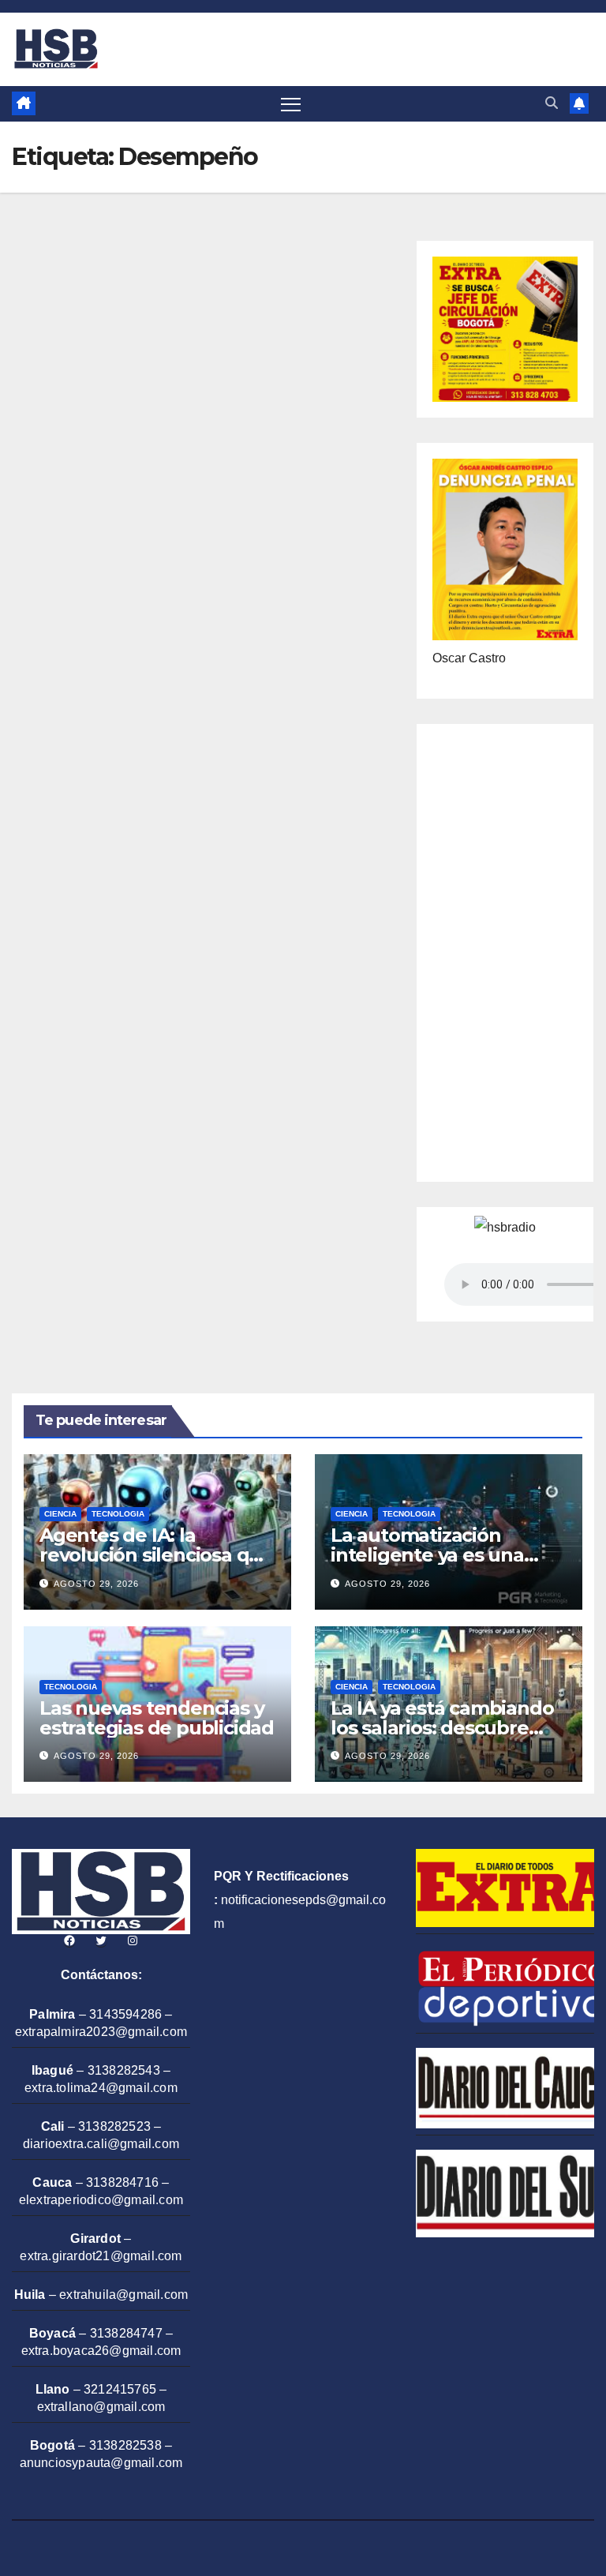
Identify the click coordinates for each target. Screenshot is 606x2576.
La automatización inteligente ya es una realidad (427, 1555)
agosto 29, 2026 (96, 1584)
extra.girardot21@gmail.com (101, 2256)
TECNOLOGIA (118, 1514)
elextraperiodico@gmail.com (101, 2200)
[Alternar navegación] (291, 104)
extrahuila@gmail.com (123, 2295)
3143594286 (125, 2014)
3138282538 (125, 2445)
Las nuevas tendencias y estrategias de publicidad (157, 1718)
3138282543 (124, 2070)
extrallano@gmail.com (101, 2407)
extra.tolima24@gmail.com (101, 2088)
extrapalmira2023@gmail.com (101, 2032)
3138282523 (114, 2126)
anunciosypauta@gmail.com (101, 2463)
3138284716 (122, 2182)
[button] (552, 103)
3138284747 (126, 2333)
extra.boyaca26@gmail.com (101, 2351)
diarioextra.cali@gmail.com (101, 2144)
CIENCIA (60, 1514)
